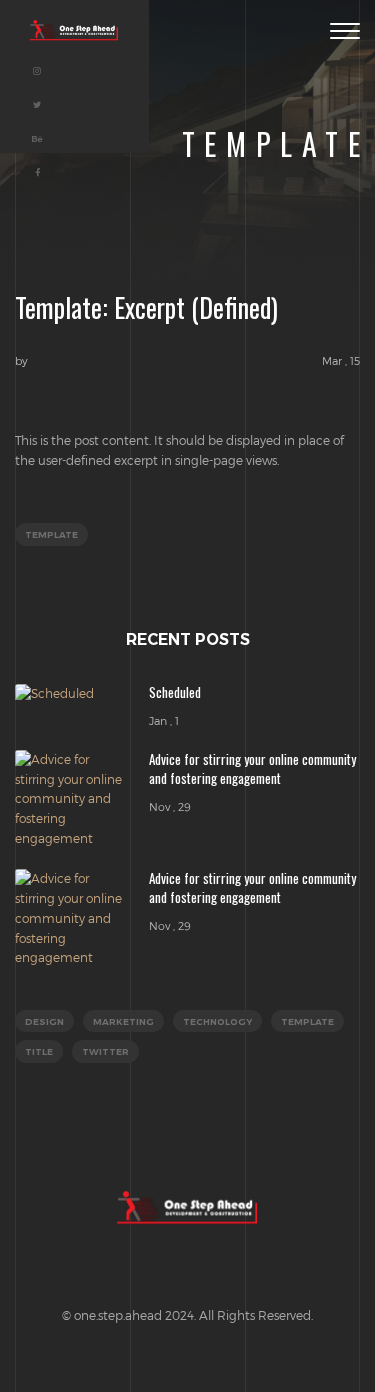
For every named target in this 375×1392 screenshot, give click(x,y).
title (39, 1051)
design (44, 1021)
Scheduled (175, 692)
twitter (105, 1051)
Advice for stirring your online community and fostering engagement (252, 768)
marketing (123, 1021)
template (51, 534)
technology (217, 1021)
